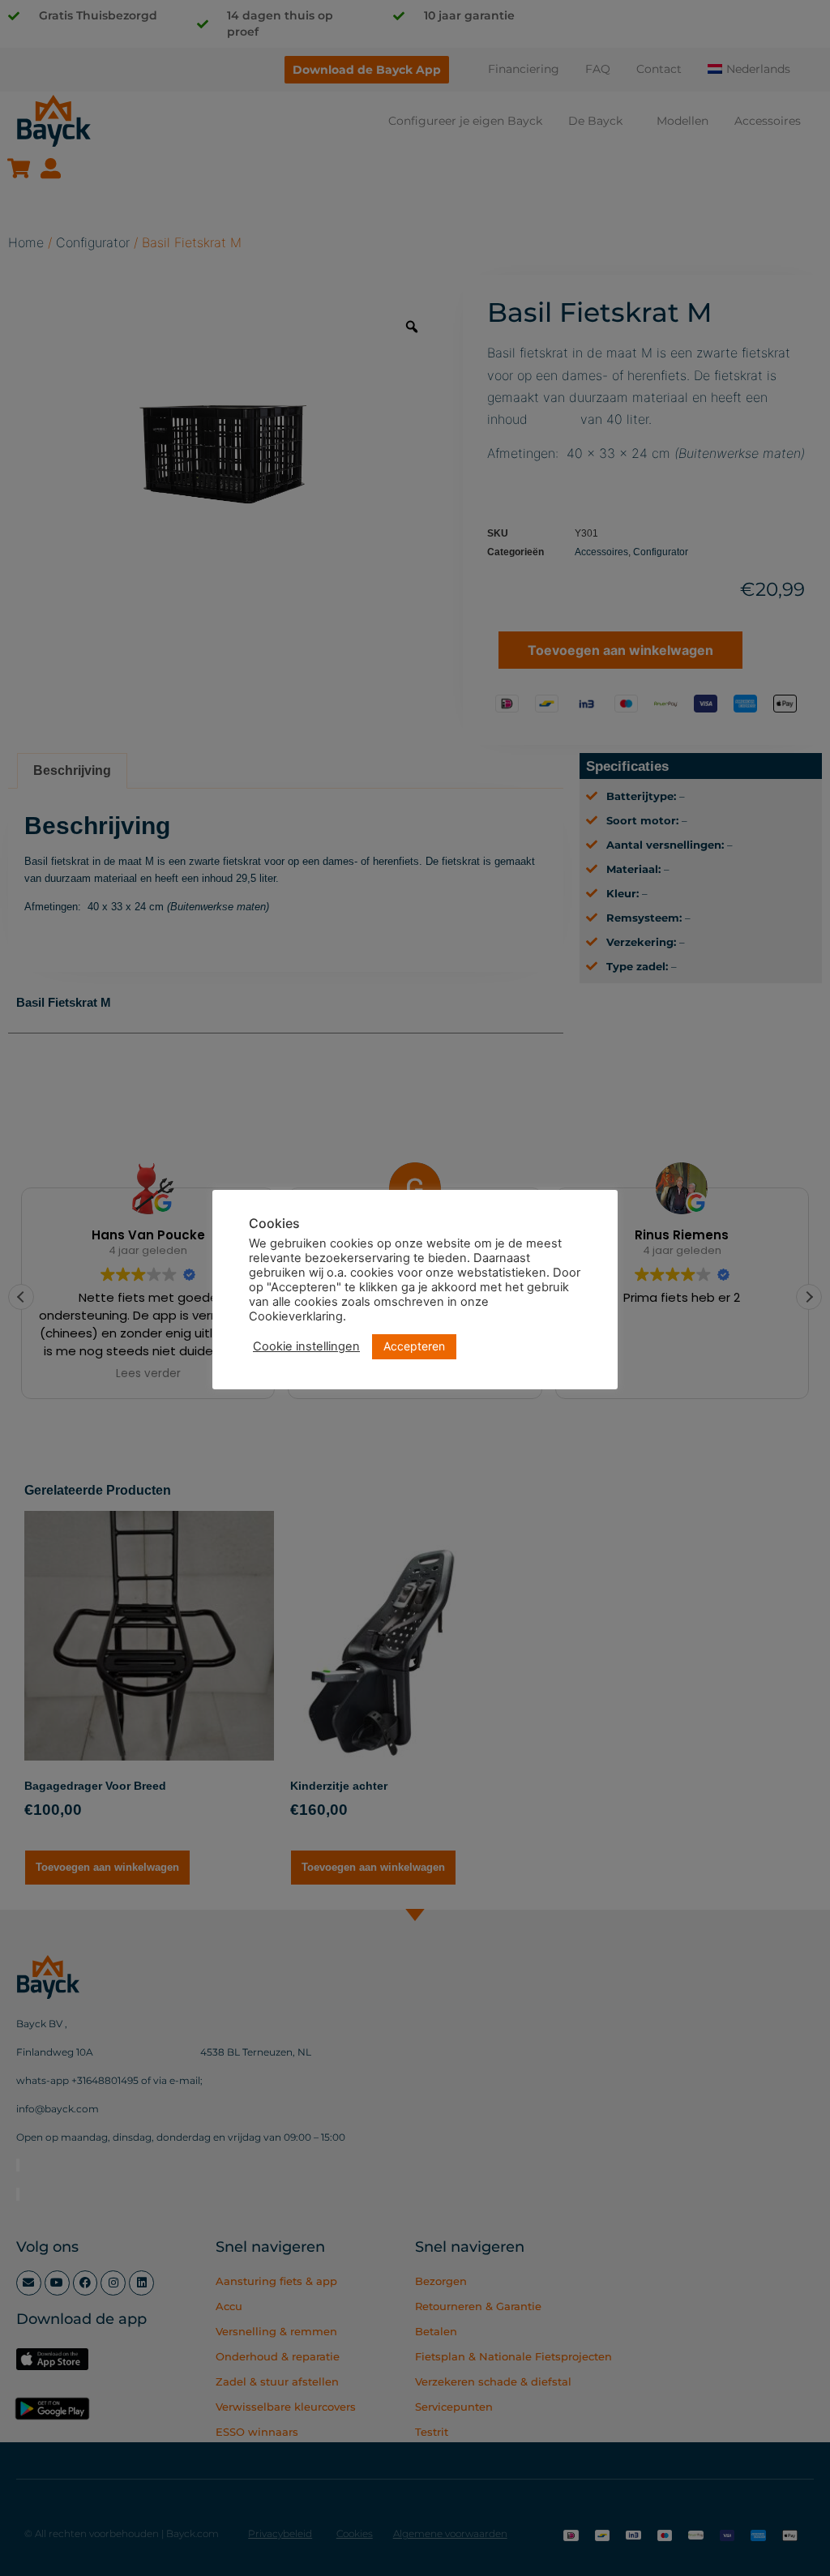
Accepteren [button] (414, 1346)
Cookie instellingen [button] (306, 1346)
